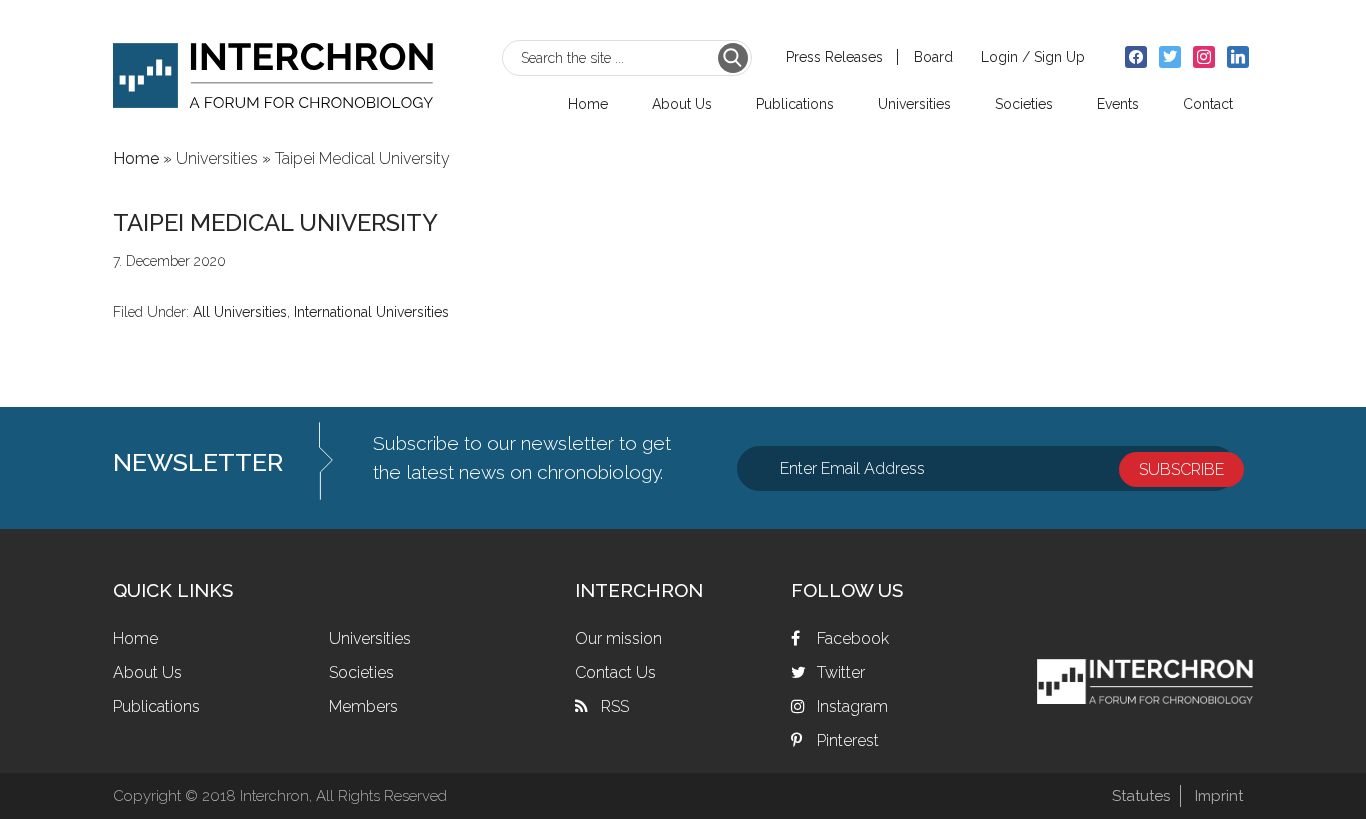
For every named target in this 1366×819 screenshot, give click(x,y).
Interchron (273, 66)
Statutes (1141, 796)
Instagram (852, 706)
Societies (361, 672)
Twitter (841, 672)
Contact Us (615, 672)
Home (135, 638)
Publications (156, 706)
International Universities (371, 312)
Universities (370, 638)
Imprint (1219, 796)
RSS (615, 706)
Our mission (618, 638)
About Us (147, 672)
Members (363, 706)
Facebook (853, 638)
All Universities (240, 312)
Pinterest (848, 740)
